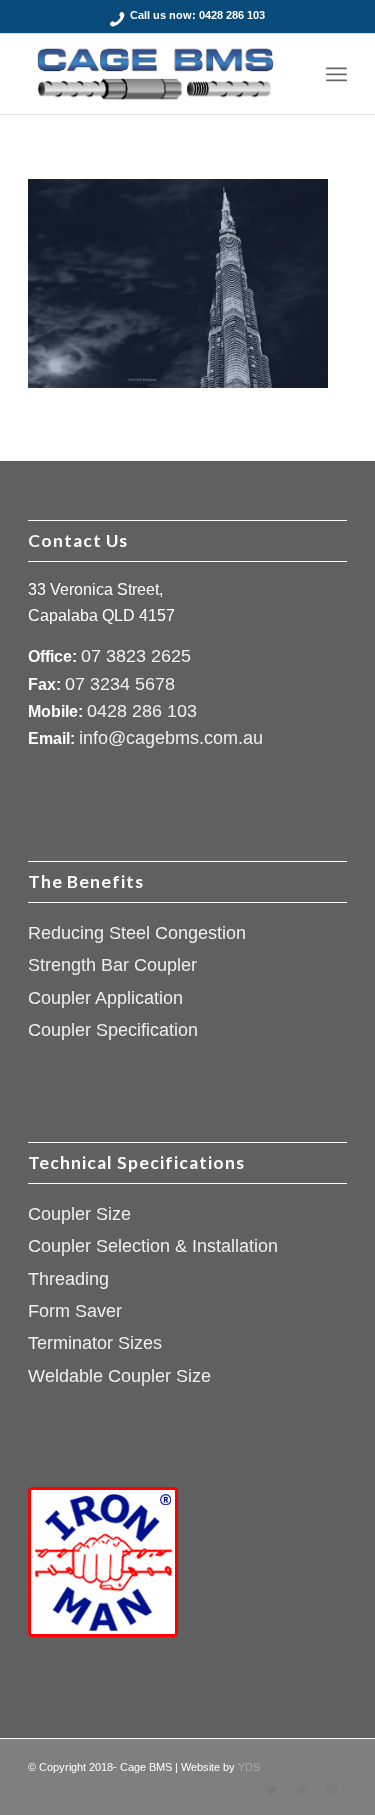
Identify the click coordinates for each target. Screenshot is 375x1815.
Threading (68, 1279)
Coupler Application (105, 998)
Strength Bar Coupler (112, 965)
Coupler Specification (113, 1030)
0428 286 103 (232, 15)
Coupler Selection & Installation (153, 1246)
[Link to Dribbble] (302, 1790)
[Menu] (336, 74)
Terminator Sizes (95, 1343)
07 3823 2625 (136, 656)
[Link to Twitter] (272, 1790)
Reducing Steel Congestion (137, 933)
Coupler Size (79, 1214)
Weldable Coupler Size (119, 1376)
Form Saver (75, 1311)
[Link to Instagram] (332, 1790)
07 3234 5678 (120, 684)
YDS (249, 1767)
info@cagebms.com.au (171, 738)
